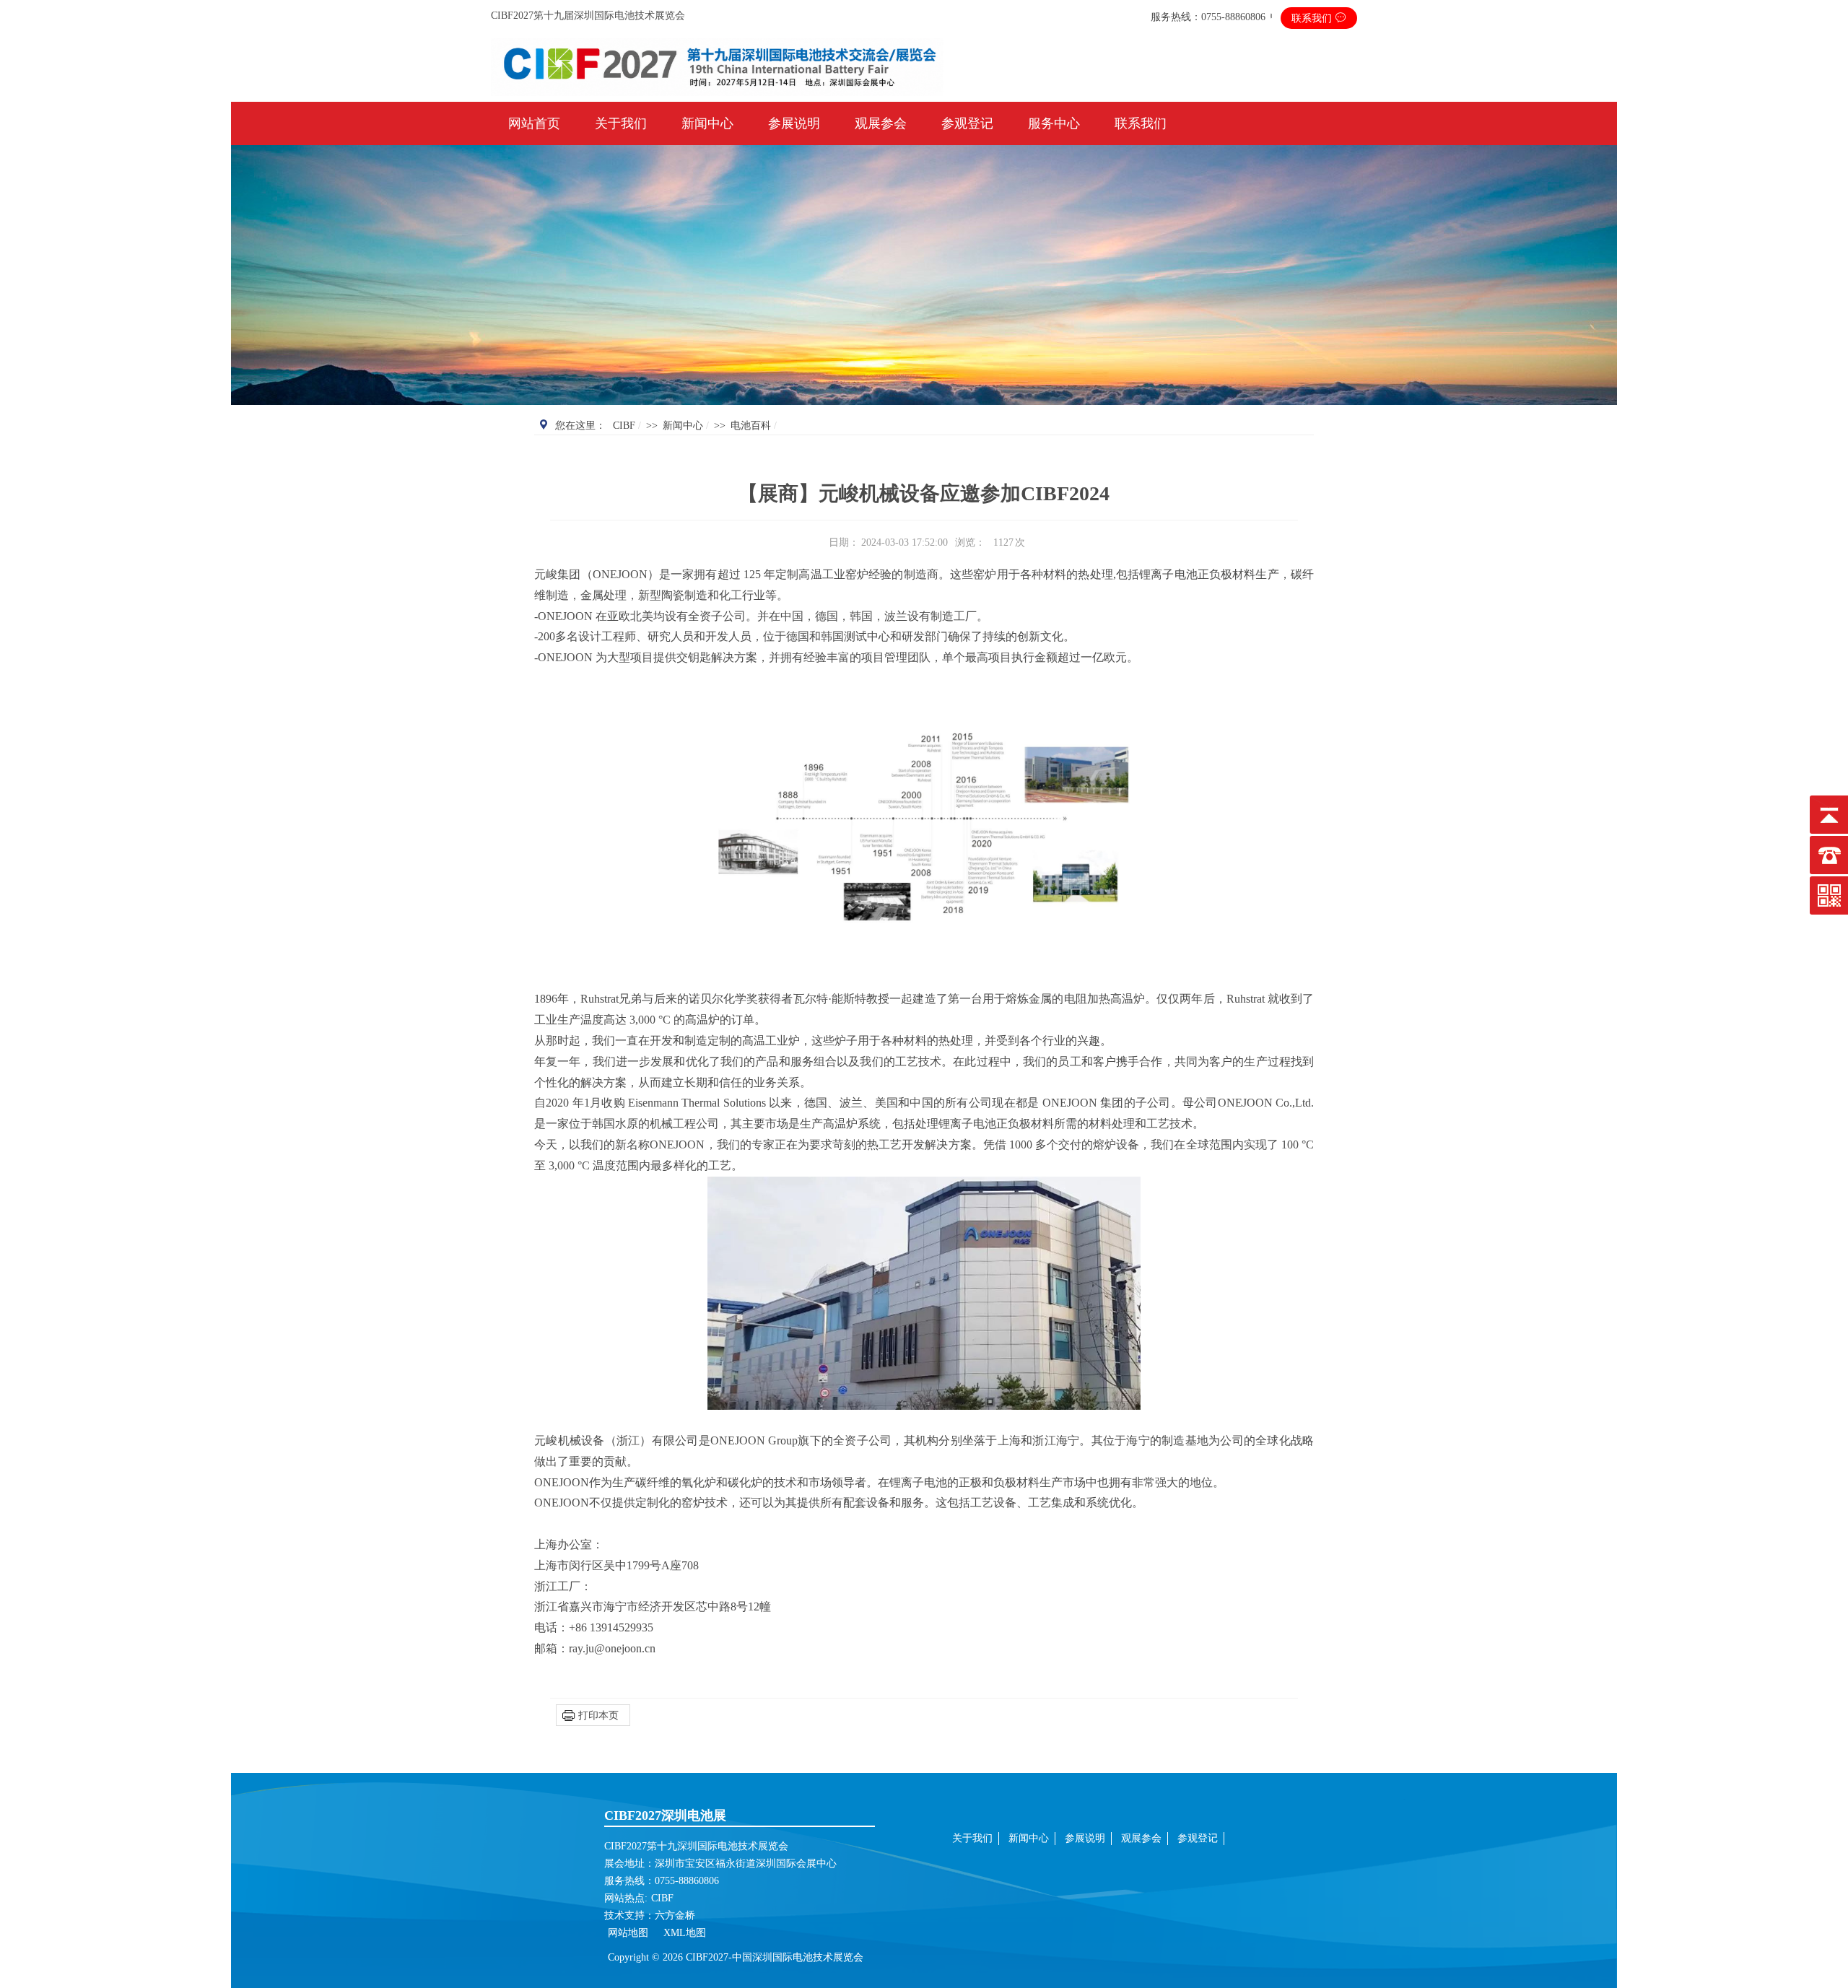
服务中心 (1054, 123)
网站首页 (534, 123)
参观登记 (967, 123)
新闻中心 (707, 123)
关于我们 (621, 123)
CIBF (624, 426)
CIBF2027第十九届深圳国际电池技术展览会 (588, 16)
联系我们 (1313, 18)
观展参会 (881, 123)
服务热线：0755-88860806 (1208, 17)
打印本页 (598, 1715)
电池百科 (751, 426)
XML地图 (685, 1933)
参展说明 (794, 123)
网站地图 (629, 1933)
